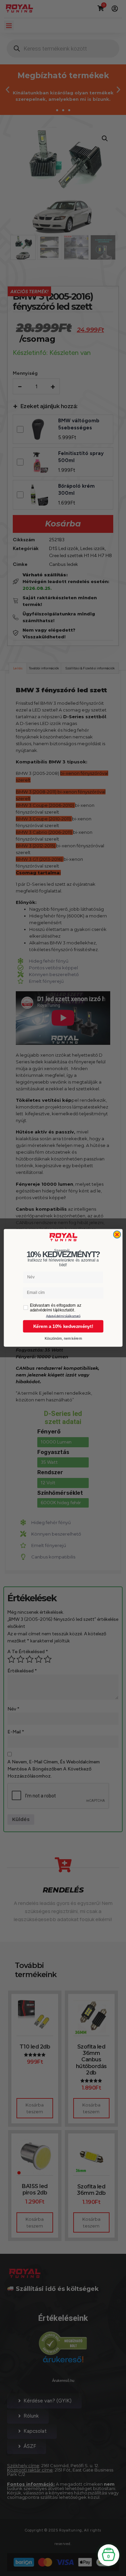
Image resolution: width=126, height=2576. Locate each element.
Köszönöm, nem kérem (63, 1339)
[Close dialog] (117, 1235)
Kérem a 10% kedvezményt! (63, 1326)
